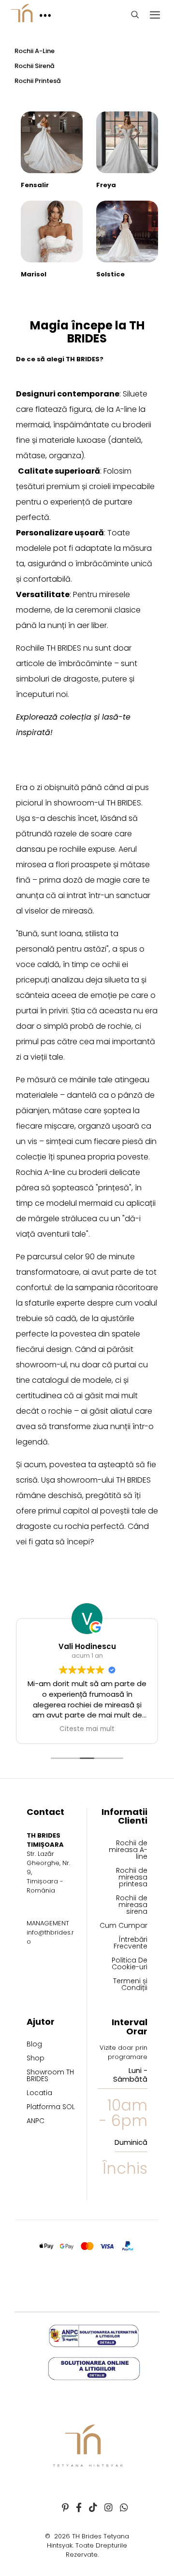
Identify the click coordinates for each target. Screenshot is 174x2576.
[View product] (72, 123)
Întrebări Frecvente (130, 1943)
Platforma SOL (51, 2107)
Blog (34, 2045)
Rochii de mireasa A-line (128, 1850)
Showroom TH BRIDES (50, 2076)
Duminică (131, 2142)
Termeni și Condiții (130, 1985)
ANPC (36, 2121)
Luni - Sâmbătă (130, 2075)
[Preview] (72, 136)
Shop (36, 2059)
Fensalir (35, 185)
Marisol (34, 274)
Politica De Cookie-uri (130, 1964)
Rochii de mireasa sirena (132, 1905)
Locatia (39, 2093)
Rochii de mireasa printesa (132, 1878)
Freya (106, 185)
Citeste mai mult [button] (87, 1729)
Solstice (110, 274)
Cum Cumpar (123, 1926)
